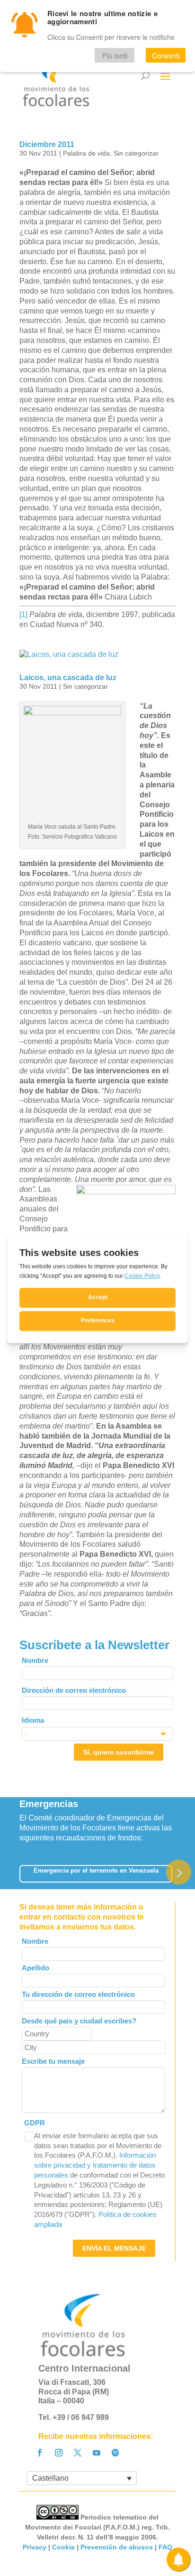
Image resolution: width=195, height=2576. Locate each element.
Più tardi (115, 55)
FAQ (165, 2547)
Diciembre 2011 (47, 144)
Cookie (63, 2547)
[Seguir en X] (78, 2453)
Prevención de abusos (117, 2547)
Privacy (35, 2547)
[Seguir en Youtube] (97, 2453)
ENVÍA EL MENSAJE (114, 2248)
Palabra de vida (86, 153)
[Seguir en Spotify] (115, 2453)
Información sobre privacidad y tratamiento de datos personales (95, 2165)
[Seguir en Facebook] (40, 2453)
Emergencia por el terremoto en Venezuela (96, 1870)
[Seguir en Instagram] (59, 2453)
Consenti (166, 55)
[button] (179, 1872)
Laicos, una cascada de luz (68, 678)
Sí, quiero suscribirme (119, 1752)
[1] (23, 614)
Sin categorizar (136, 153)
